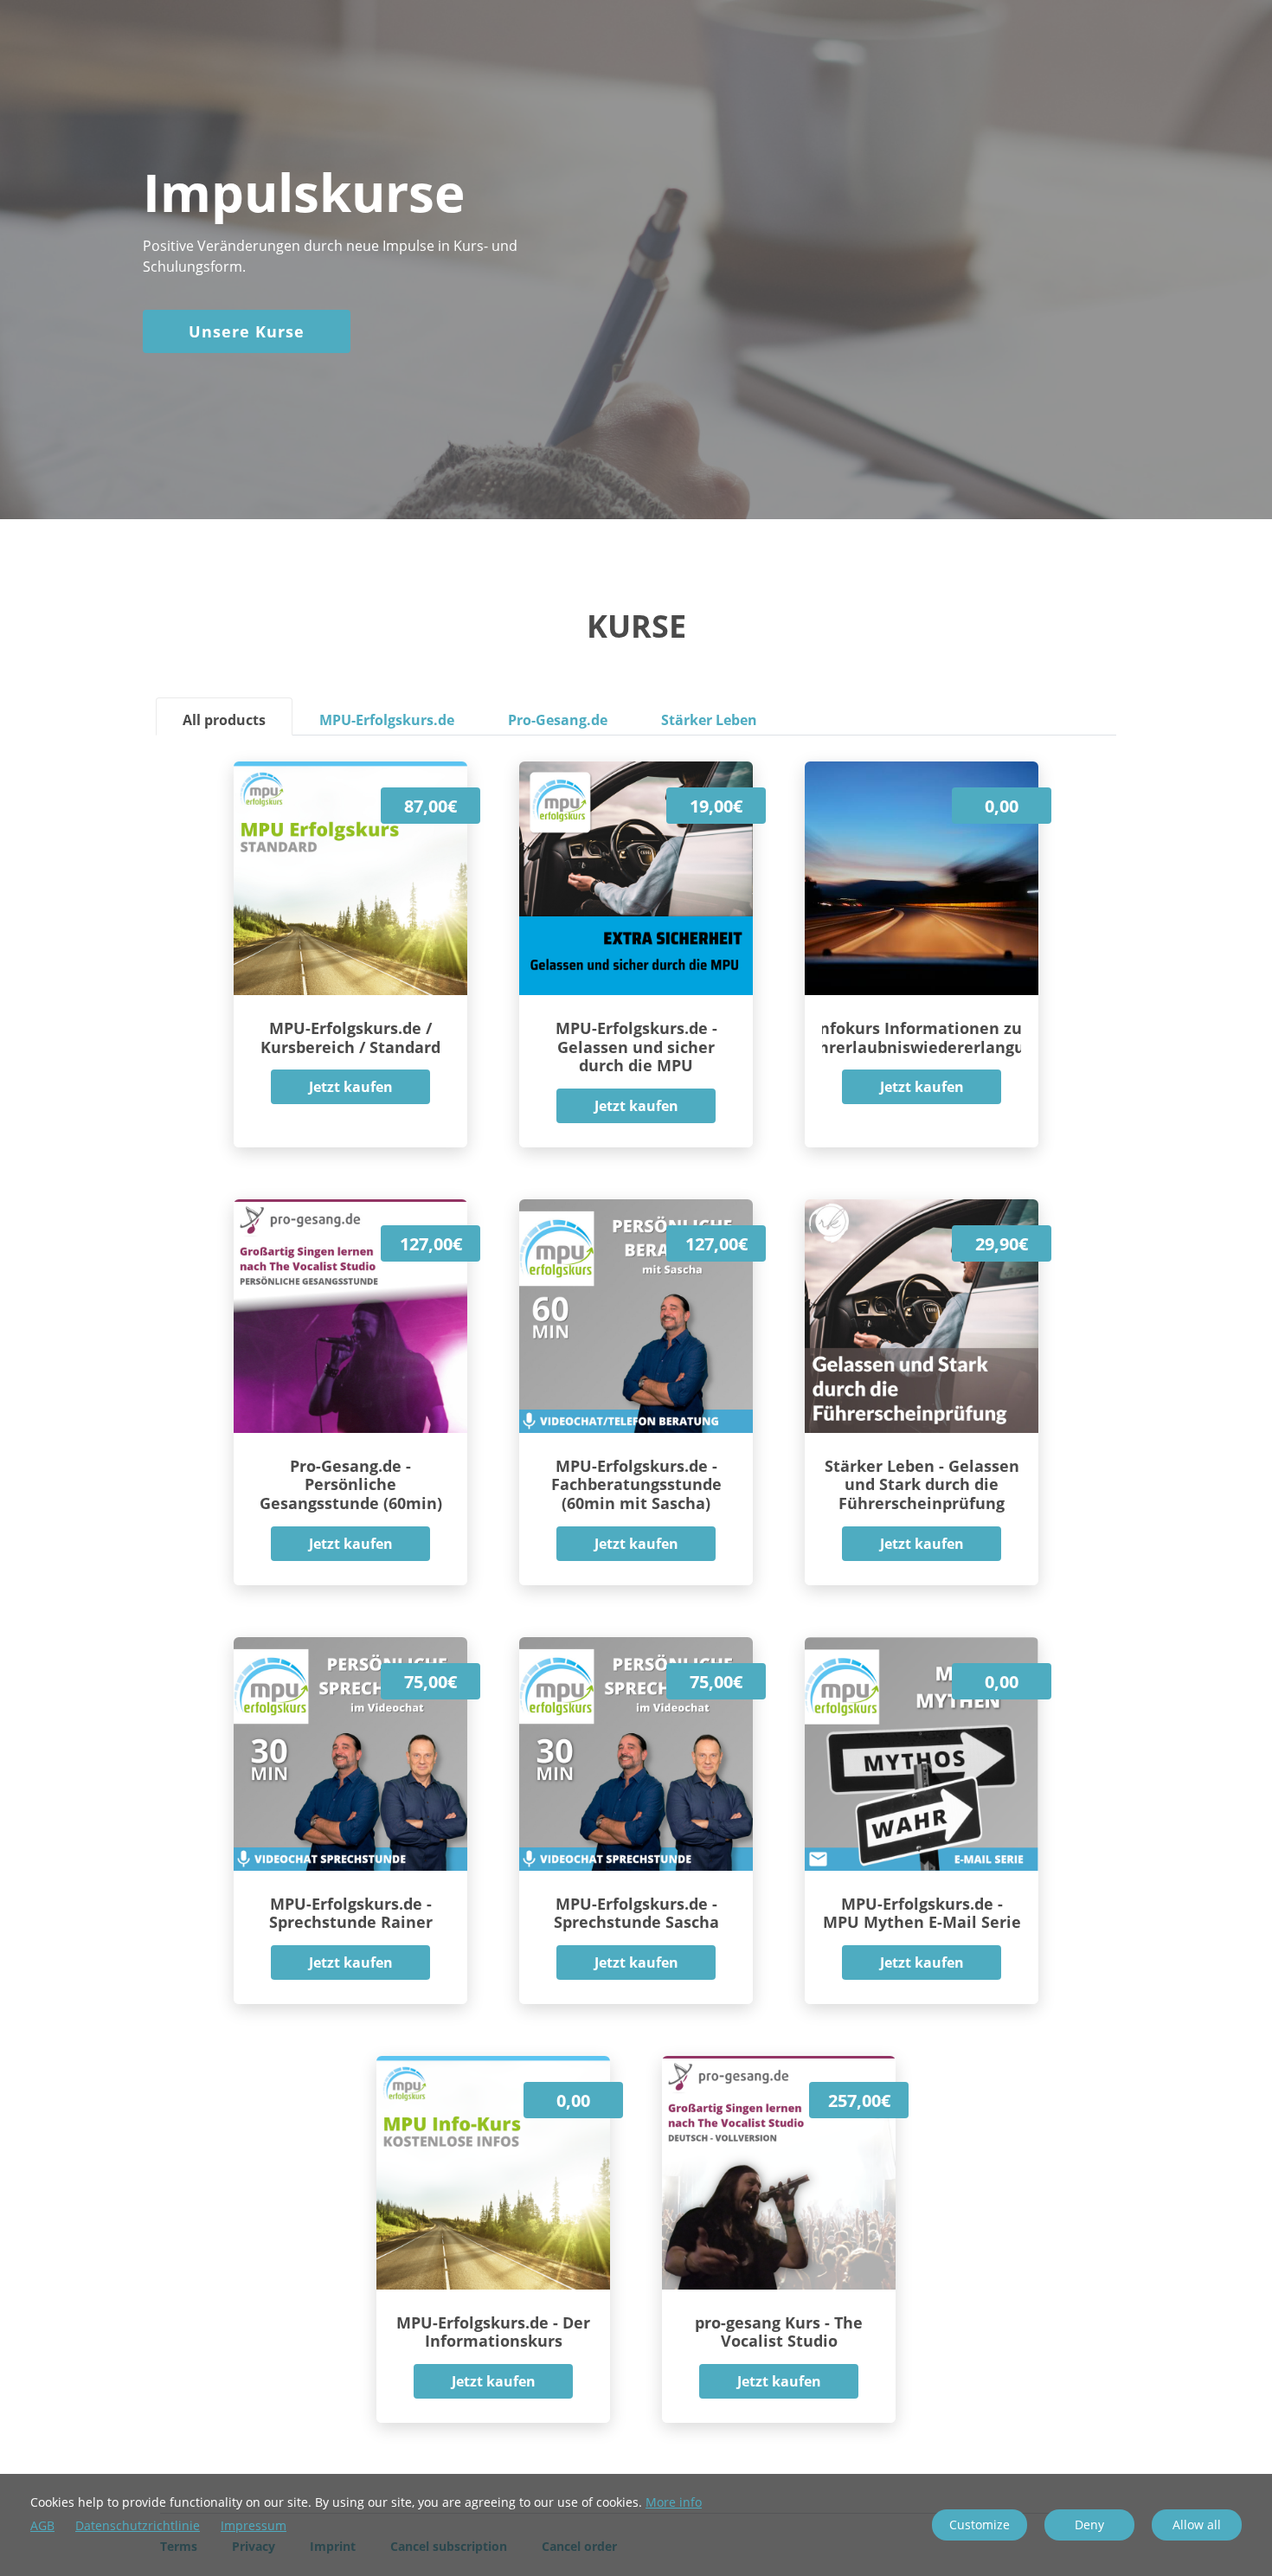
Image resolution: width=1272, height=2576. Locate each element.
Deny (1089, 2525)
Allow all (1197, 2525)
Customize (980, 2525)
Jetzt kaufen (351, 1087)
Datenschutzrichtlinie (138, 2526)
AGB (42, 2526)
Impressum (254, 2526)
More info (674, 2502)
